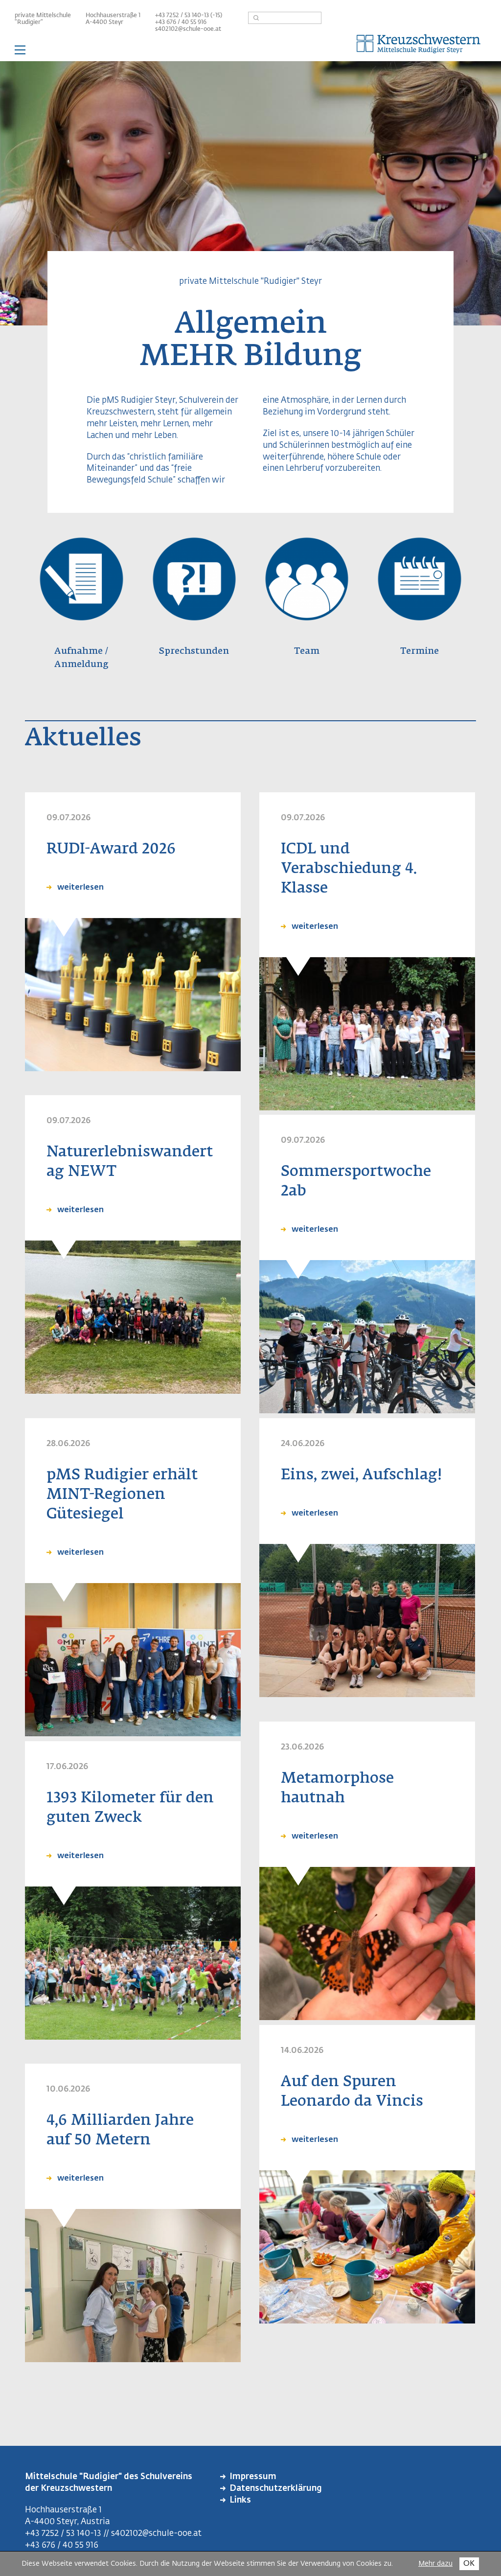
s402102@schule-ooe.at (188, 29)
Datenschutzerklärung (276, 2489)
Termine (420, 651)
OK (469, 2564)
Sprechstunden (194, 651)
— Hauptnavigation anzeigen (250, 51)
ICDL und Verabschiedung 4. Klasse (349, 869)
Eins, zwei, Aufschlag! (361, 1475)
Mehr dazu (435, 2564)
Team (307, 651)
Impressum (253, 2477)
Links (240, 2500)
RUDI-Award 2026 (111, 850)
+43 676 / (168, 23)
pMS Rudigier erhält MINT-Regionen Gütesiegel (122, 1495)
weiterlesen (79, 888)
